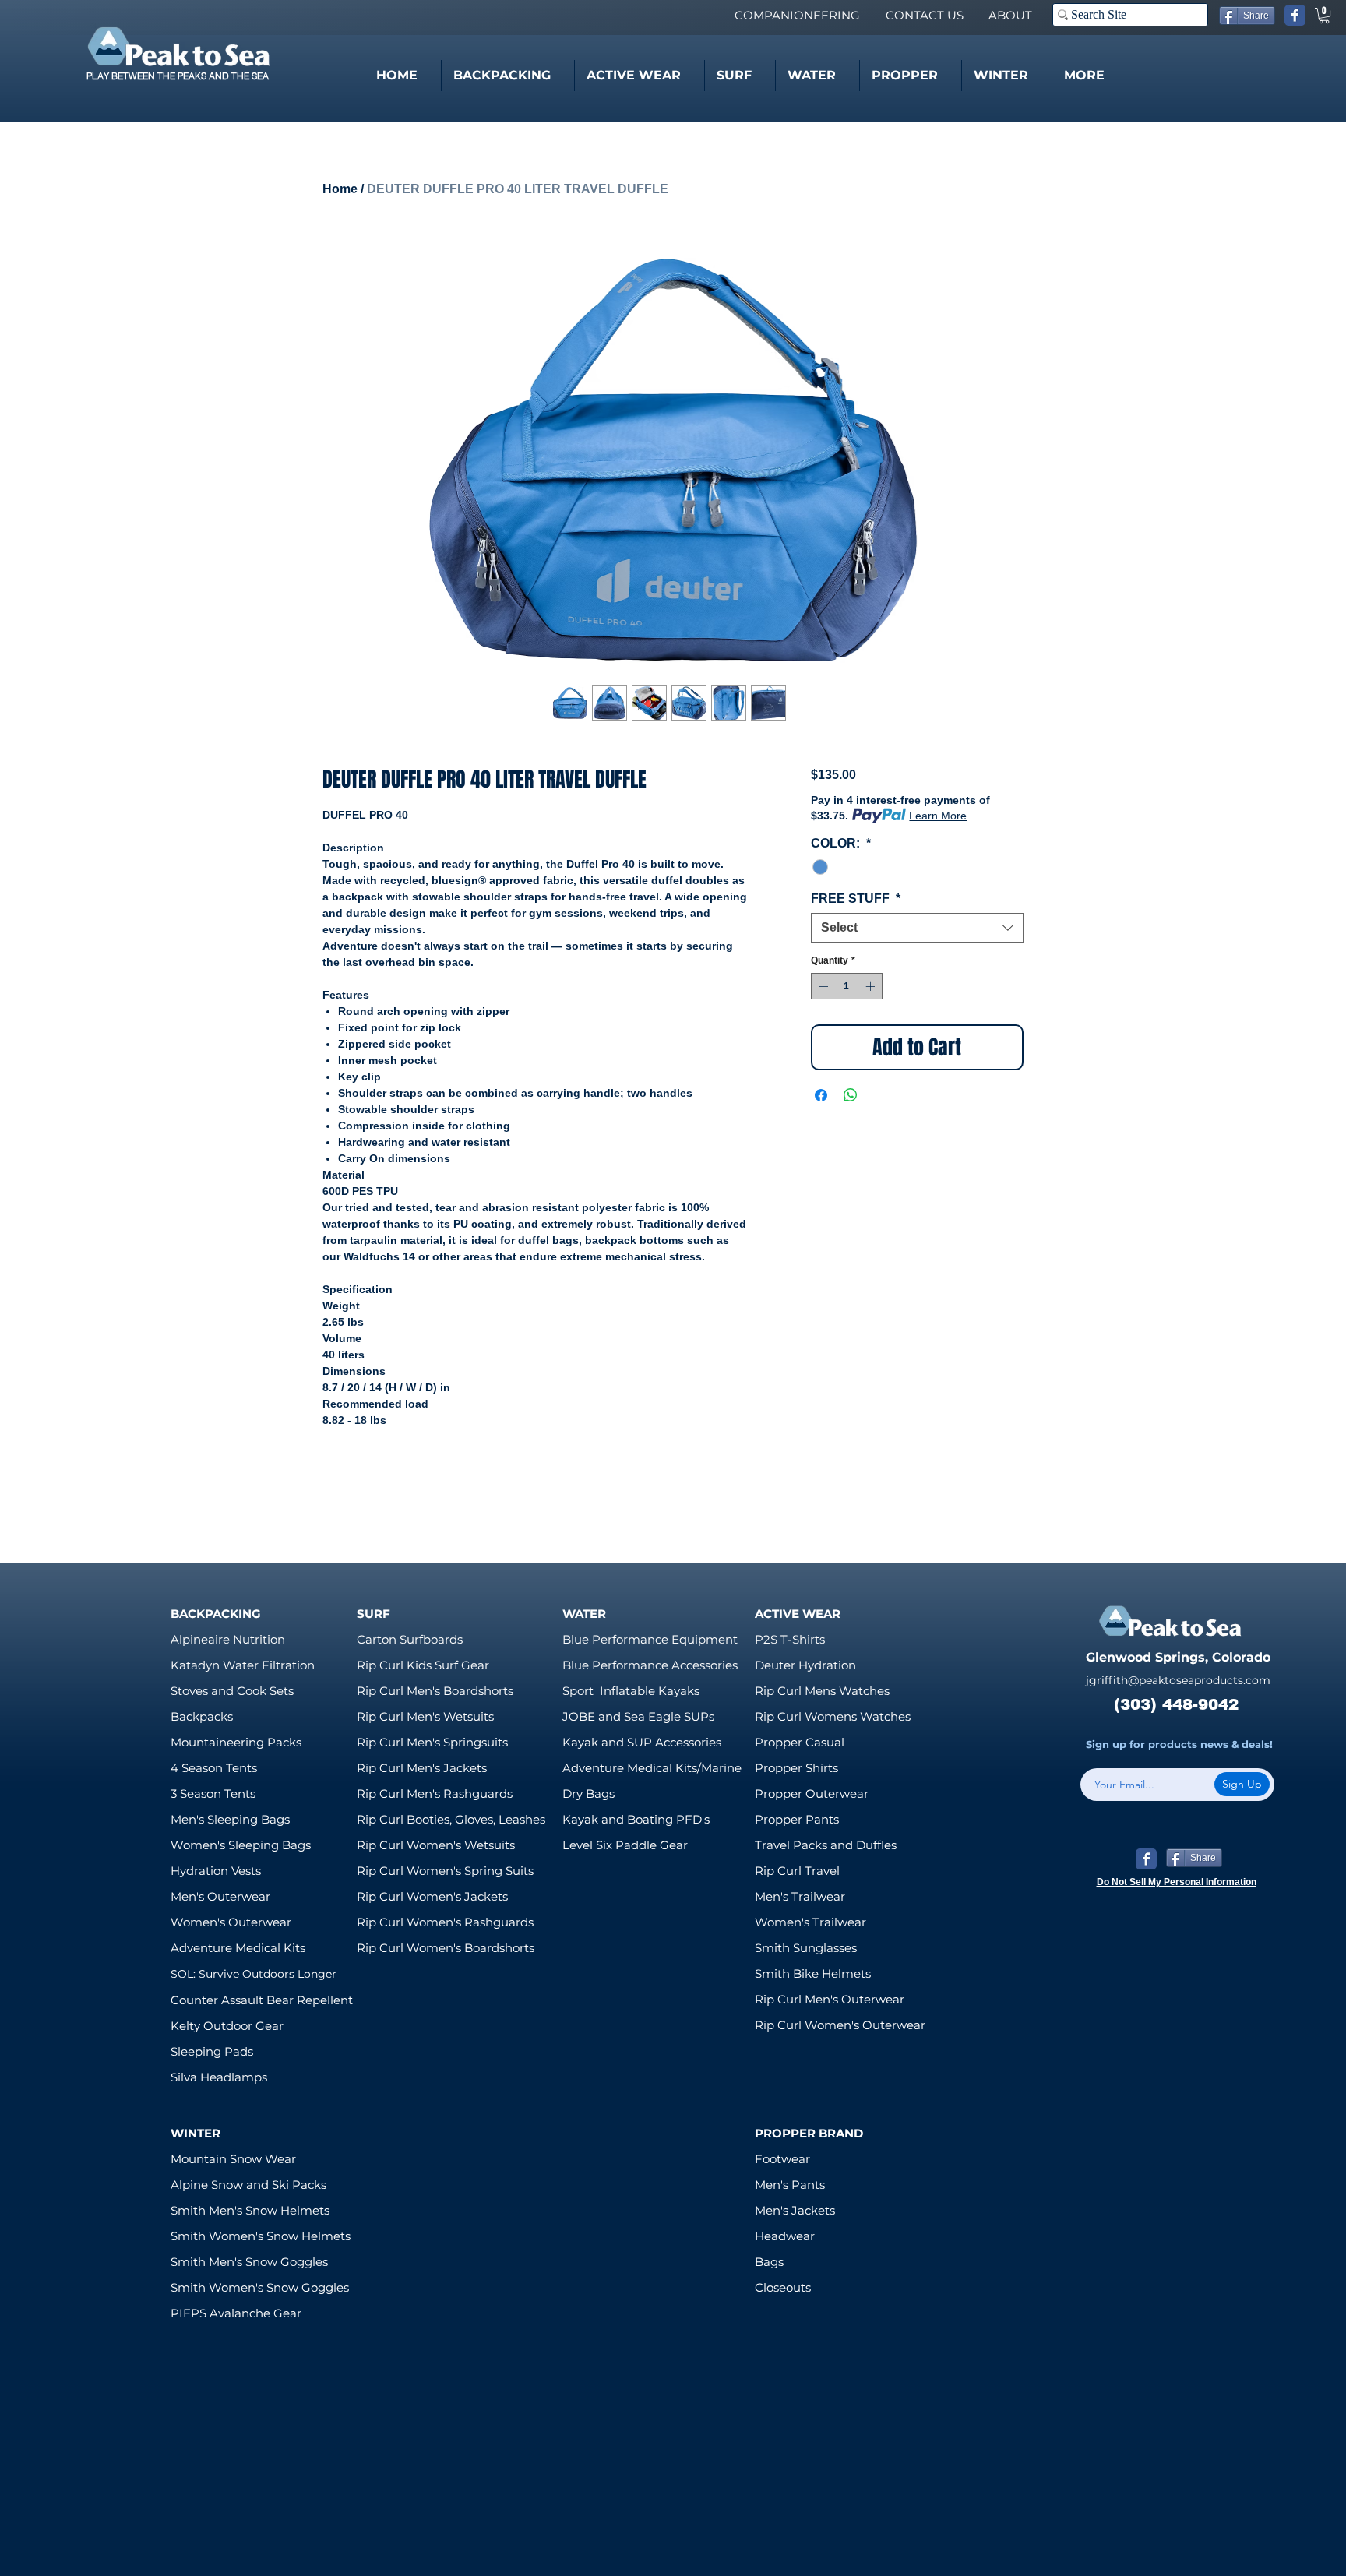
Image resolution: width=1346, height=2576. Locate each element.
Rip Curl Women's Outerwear (840, 2025)
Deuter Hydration (805, 1665)
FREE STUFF (856, 899)
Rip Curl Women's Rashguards (445, 1922)
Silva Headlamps (219, 2077)
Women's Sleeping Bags (241, 1845)
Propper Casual (800, 1742)
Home (340, 189)
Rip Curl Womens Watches (833, 1716)
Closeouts (783, 2287)
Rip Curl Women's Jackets (432, 1896)
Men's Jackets (795, 2210)
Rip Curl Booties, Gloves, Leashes (451, 1819)
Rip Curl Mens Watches (822, 1691)
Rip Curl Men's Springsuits (432, 1742)
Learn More (938, 816)
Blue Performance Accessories (650, 1665)
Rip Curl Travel (797, 1871)
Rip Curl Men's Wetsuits (425, 1716)
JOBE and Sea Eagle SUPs (638, 1716)
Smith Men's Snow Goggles (249, 2262)
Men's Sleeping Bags (230, 1819)
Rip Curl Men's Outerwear (830, 1999)
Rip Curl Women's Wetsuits (436, 1845)
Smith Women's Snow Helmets (261, 2236)
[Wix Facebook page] (1295, 15)
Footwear (782, 2159)
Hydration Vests (216, 1871)
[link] (1324, 16)
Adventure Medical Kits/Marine (652, 1768)
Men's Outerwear (220, 1896)
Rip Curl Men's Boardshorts (435, 1691)
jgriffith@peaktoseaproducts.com (1178, 1680)
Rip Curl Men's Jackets (422, 1768)
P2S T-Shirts (790, 1639)
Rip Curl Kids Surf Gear (423, 1665)
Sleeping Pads (212, 2051)
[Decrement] (822, 986)
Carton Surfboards (410, 1639)
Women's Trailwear (810, 1922)
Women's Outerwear (231, 1922)
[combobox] (917, 928)
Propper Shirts (796, 1768)
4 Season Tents (214, 1768)
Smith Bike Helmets (813, 1973)
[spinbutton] (847, 986)
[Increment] (872, 986)
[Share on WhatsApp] (851, 1095)
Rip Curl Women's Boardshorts (446, 1948)
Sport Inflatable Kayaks (631, 1691)
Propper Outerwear (812, 1794)
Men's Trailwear (800, 1896)
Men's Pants (790, 2185)
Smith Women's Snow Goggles (260, 2287)
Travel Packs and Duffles (826, 1845)
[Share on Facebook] (821, 1095)
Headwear (785, 2236)
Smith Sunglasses (806, 1948)
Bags (769, 2262)
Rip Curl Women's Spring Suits (445, 1871)
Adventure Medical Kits (238, 1948)
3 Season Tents (213, 1794)
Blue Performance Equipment (650, 1639)
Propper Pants (797, 1819)
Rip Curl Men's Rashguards (435, 1794)
